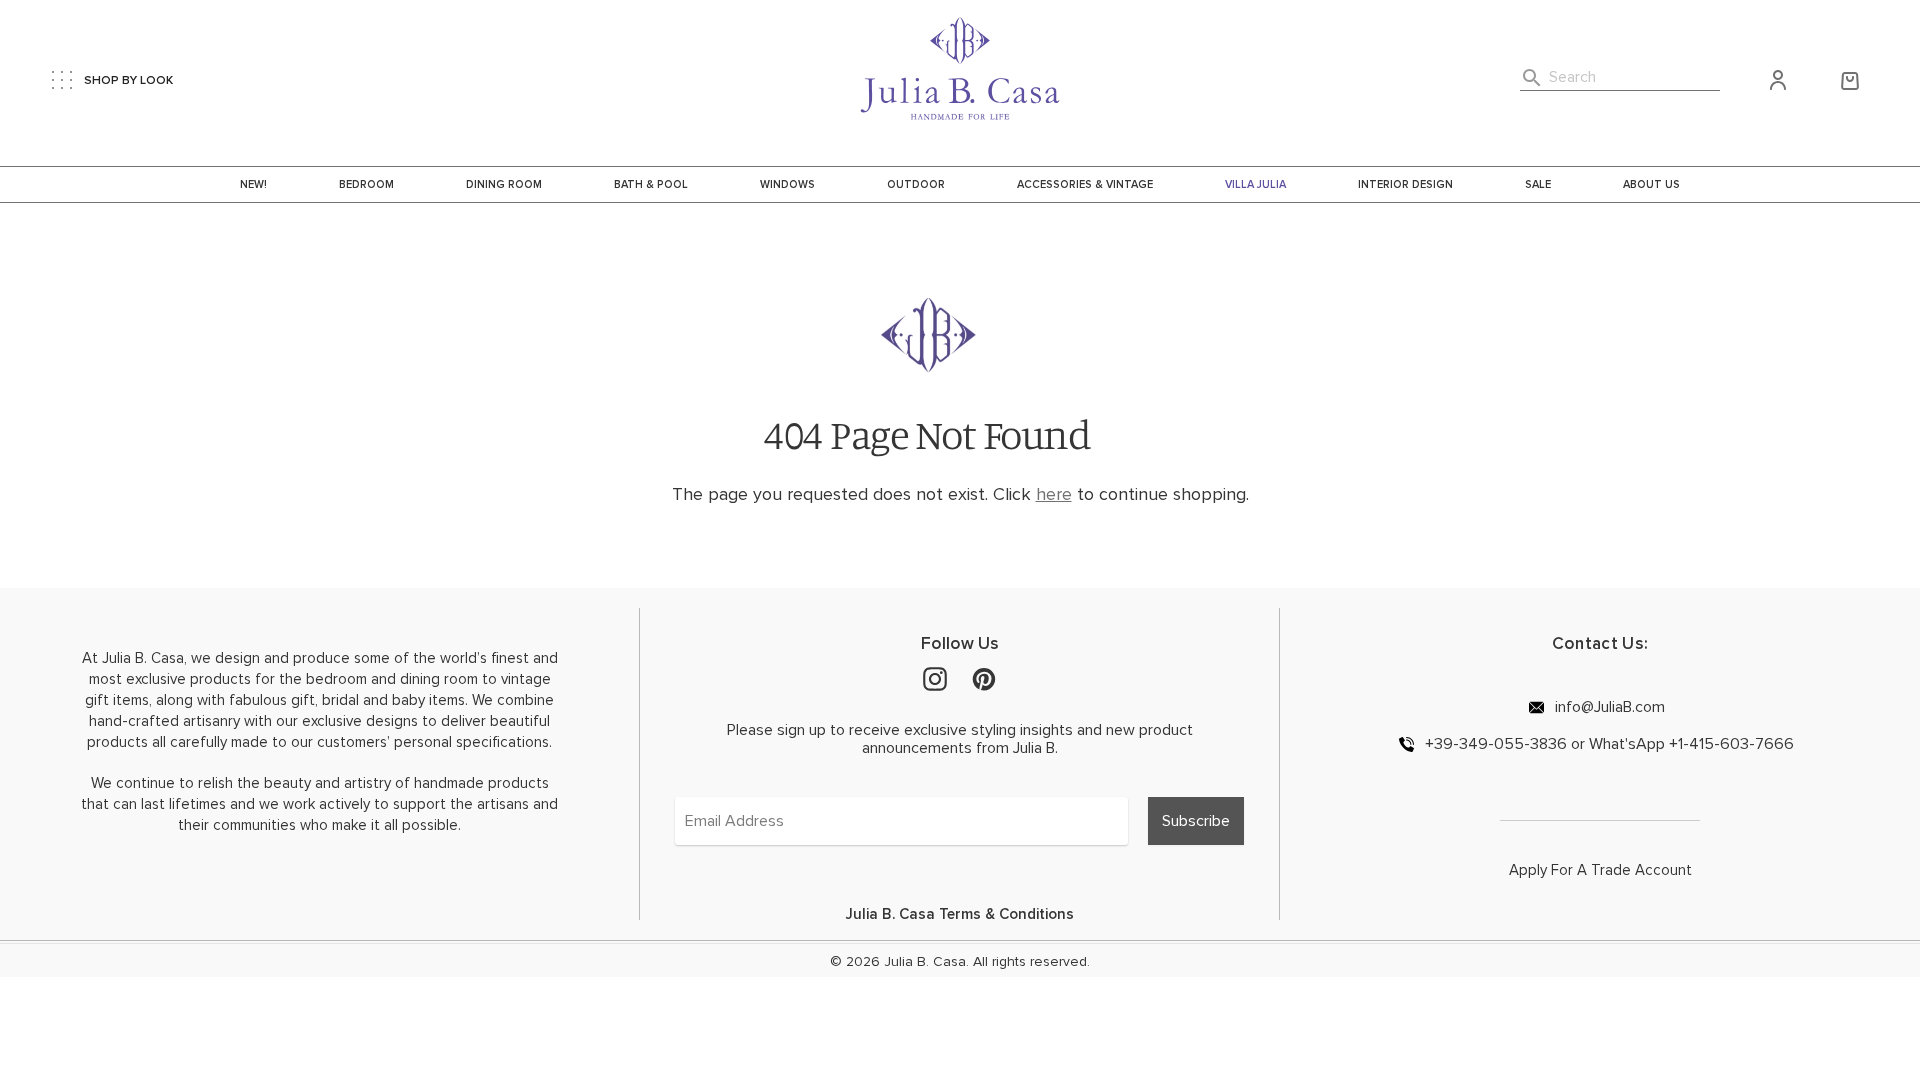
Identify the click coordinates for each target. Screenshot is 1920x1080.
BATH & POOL (651, 184)
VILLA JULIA (1255, 184)
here (1054, 494)
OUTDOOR (916, 184)
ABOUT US (1651, 184)
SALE (1538, 184)
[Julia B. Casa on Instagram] (935, 678)
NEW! (253, 184)
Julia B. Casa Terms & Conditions (960, 914)
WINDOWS (787, 184)
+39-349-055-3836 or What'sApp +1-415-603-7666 (1607, 743)
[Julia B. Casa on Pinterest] (984, 678)
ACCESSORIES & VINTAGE (1085, 184)
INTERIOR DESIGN (1405, 184)
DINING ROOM (504, 184)
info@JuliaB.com (1608, 706)
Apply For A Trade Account (1600, 870)
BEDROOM (366, 184)
